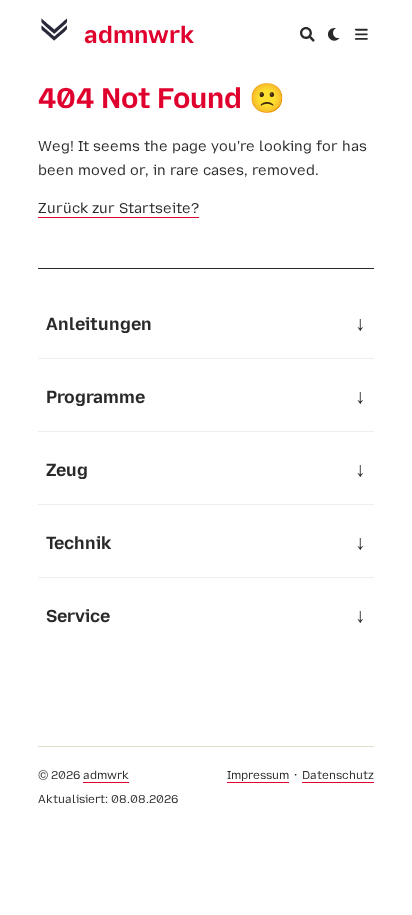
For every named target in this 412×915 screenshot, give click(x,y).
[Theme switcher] (334, 34)
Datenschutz (338, 775)
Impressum (258, 775)
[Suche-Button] (307, 34)
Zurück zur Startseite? (118, 208)
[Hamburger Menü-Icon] (361, 34)
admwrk (106, 775)
